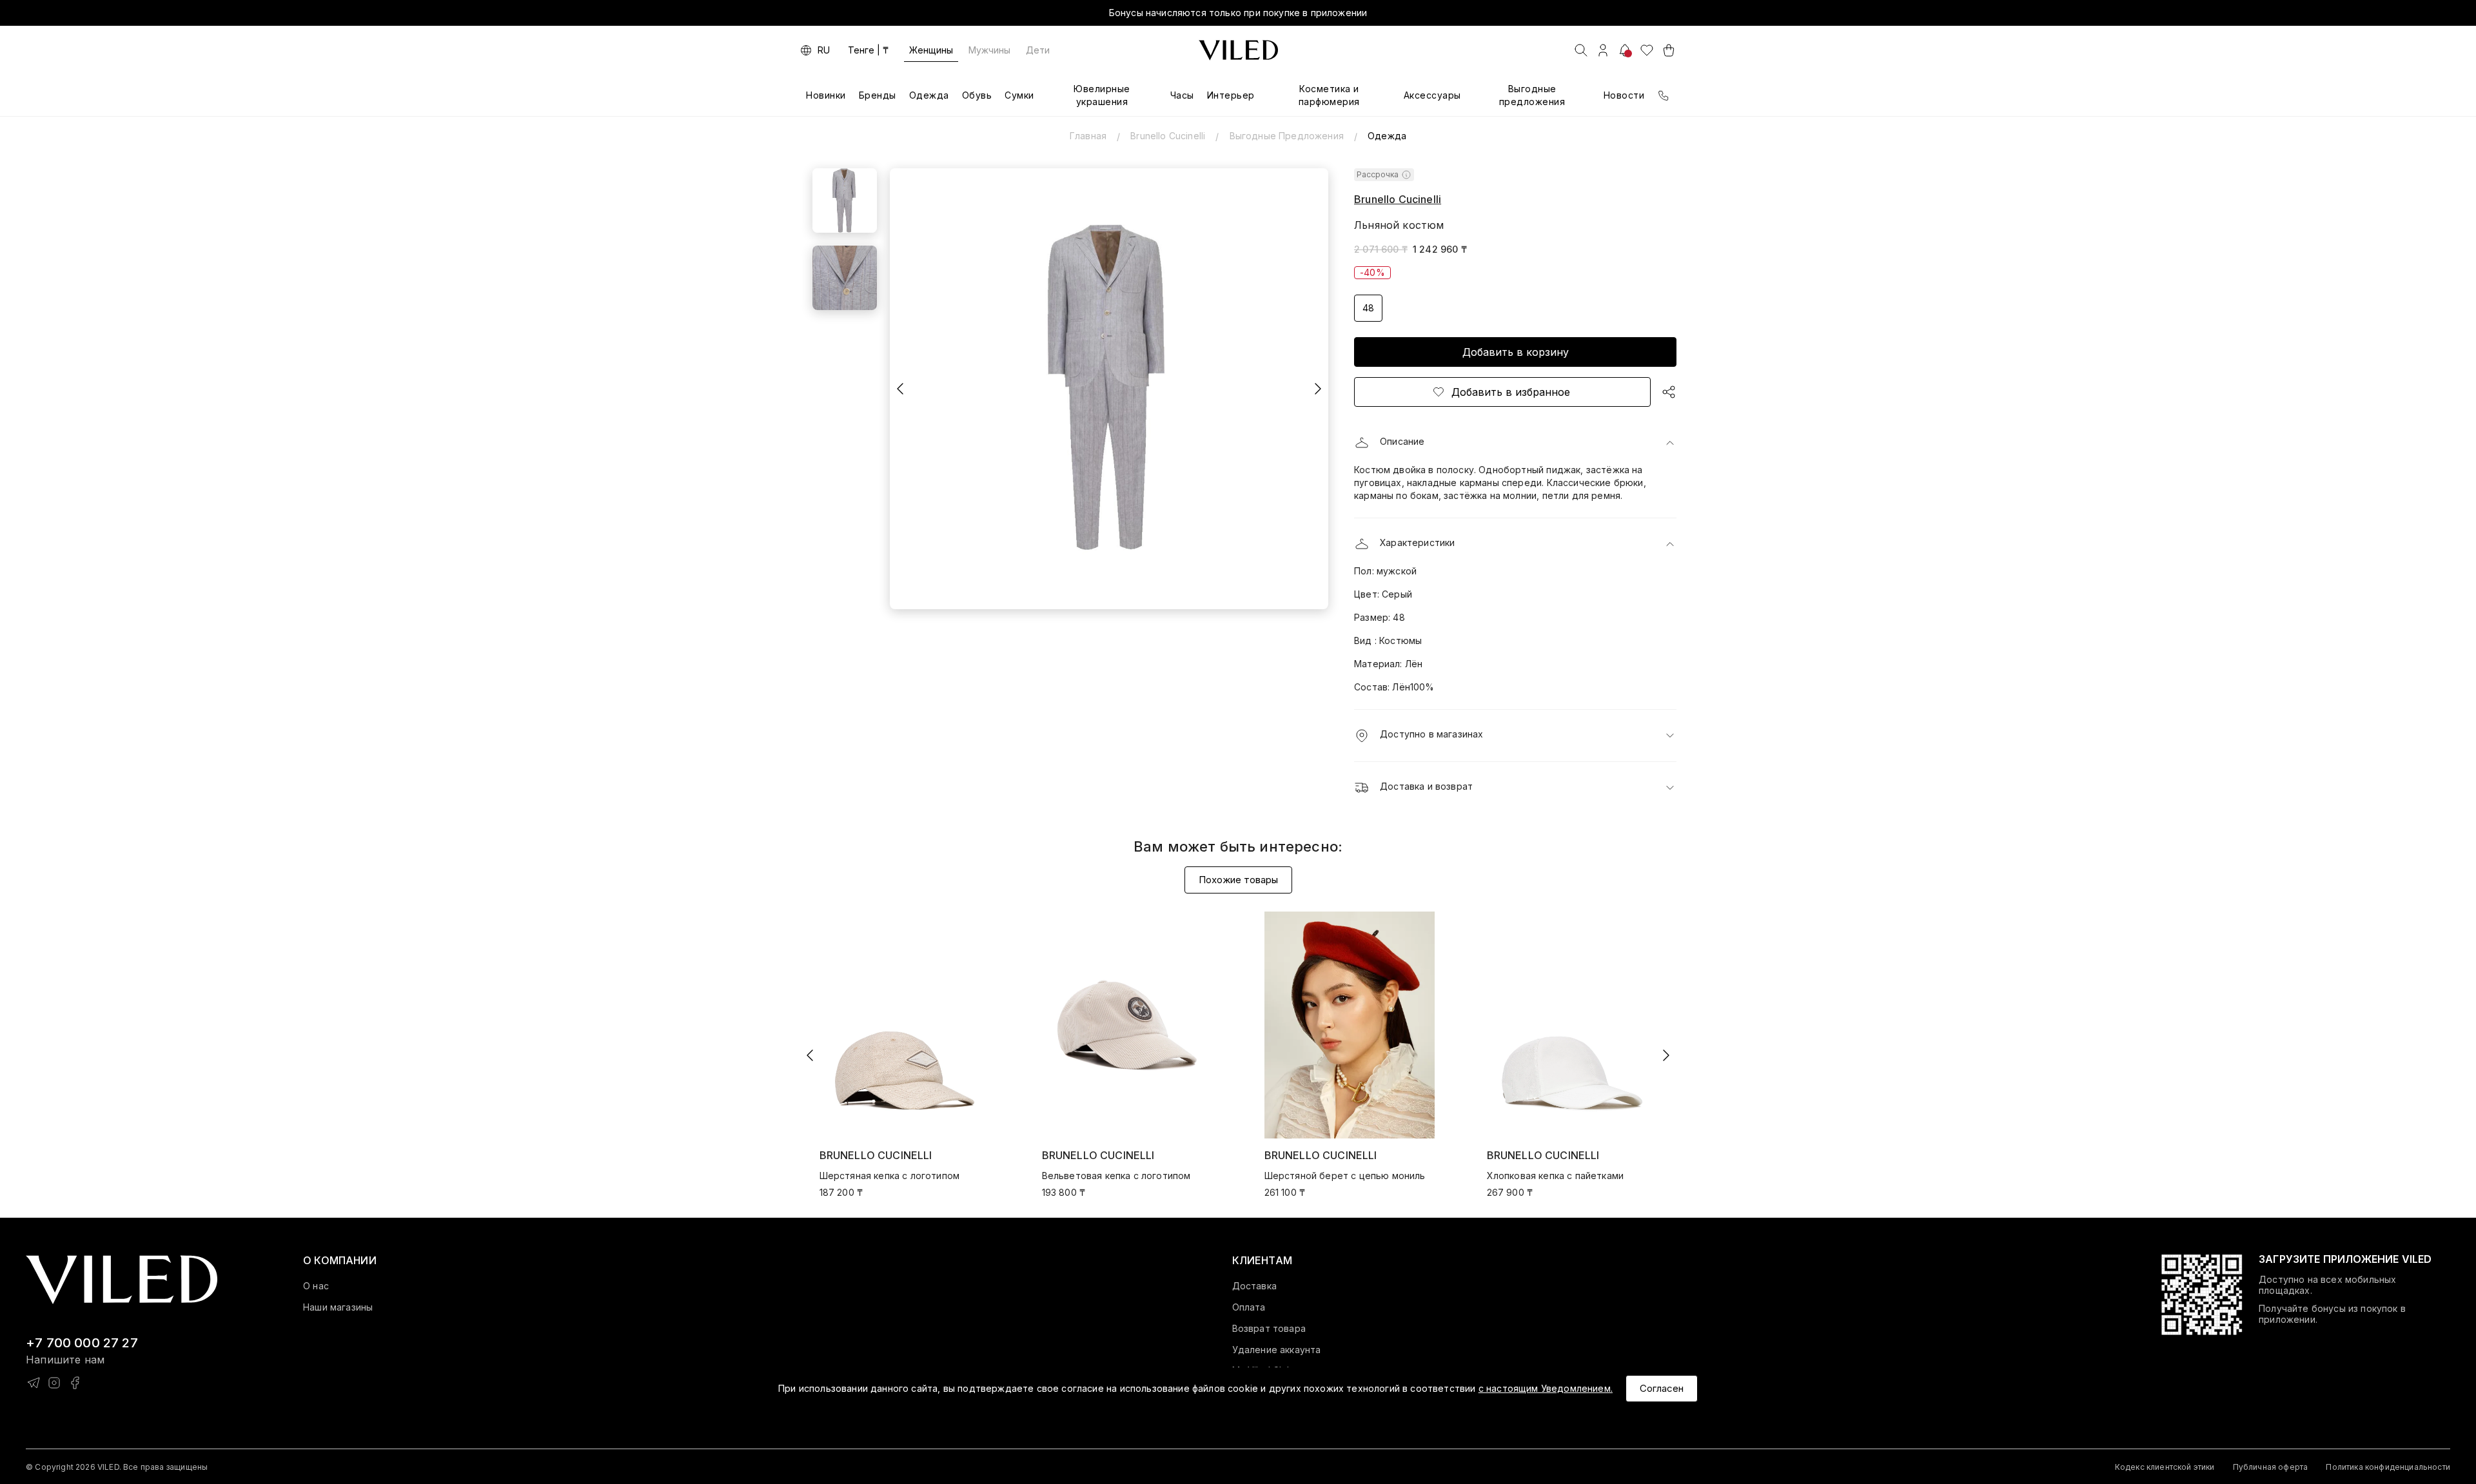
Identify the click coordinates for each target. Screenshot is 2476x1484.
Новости (1624, 95)
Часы (1182, 95)
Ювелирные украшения (1102, 95)
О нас (316, 1286)
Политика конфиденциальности (2388, 1467)
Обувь (977, 95)
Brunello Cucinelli (1168, 136)
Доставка (1254, 1286)
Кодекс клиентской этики (2165, 1467)
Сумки (1019, 95)
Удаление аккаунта (1277, 1350)
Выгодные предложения (1532, 95)
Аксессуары (1432, 95)
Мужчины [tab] (989, 50)
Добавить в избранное (1511, 392)
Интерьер (1231, 95)
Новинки (826, 95)
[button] (1515, 443)
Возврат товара (1269, 1329)
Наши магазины (338, 1307)
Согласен (1662, 1388)
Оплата (1249, 1307)
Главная (1088, 136)
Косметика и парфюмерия (1329, 95)
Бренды (878, 95)
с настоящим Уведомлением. (1546, 1388)
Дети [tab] (1038, 50)
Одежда (929, 95)
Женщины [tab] (931, 50)
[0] (1647, 50)
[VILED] (1238, 50)
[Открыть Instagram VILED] (54, 1383)
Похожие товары (1238, 880)
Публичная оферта (2271, 1467)
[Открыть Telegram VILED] (34, 1383)
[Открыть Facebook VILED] (75, 1383)
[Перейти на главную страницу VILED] (122, 1280)
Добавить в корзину (1516, 352)
